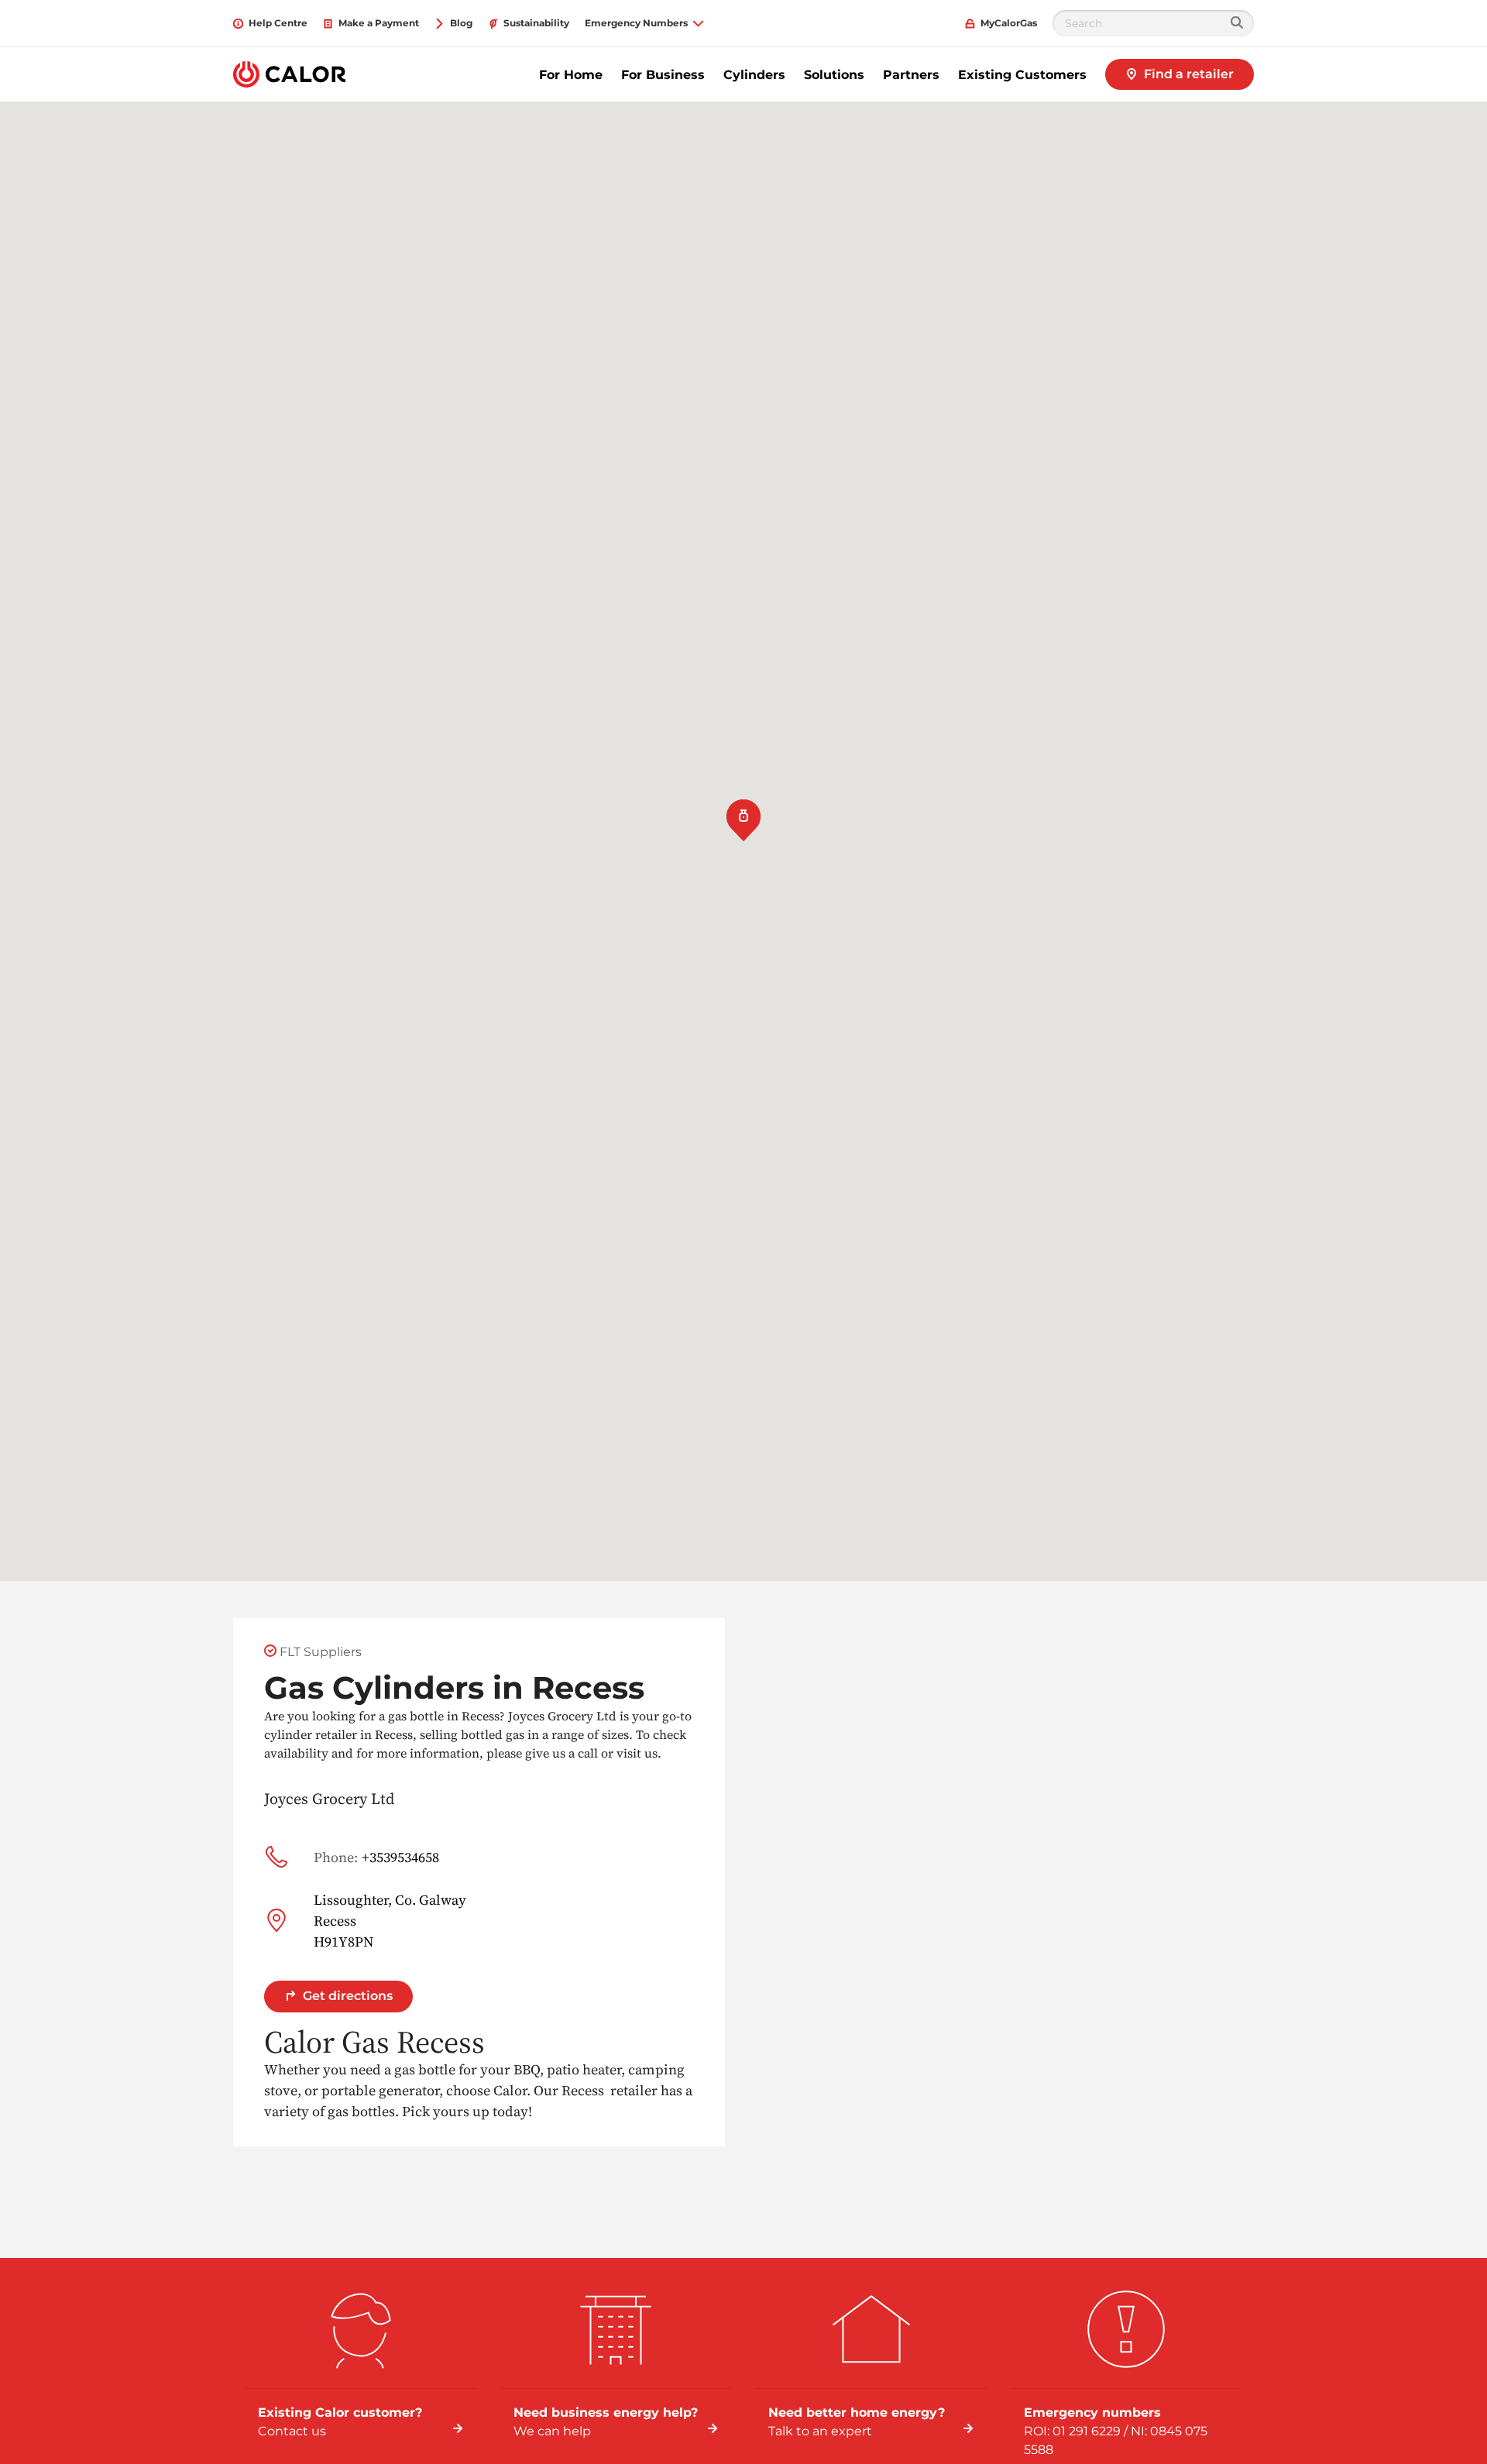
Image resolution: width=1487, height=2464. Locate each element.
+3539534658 (376, 1857)
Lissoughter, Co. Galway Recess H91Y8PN (390, 1921)
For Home (571, 75)
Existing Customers (1022, 75)
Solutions (834, 75)
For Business (663, 75)
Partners (911, 75)
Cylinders (754, 75)
